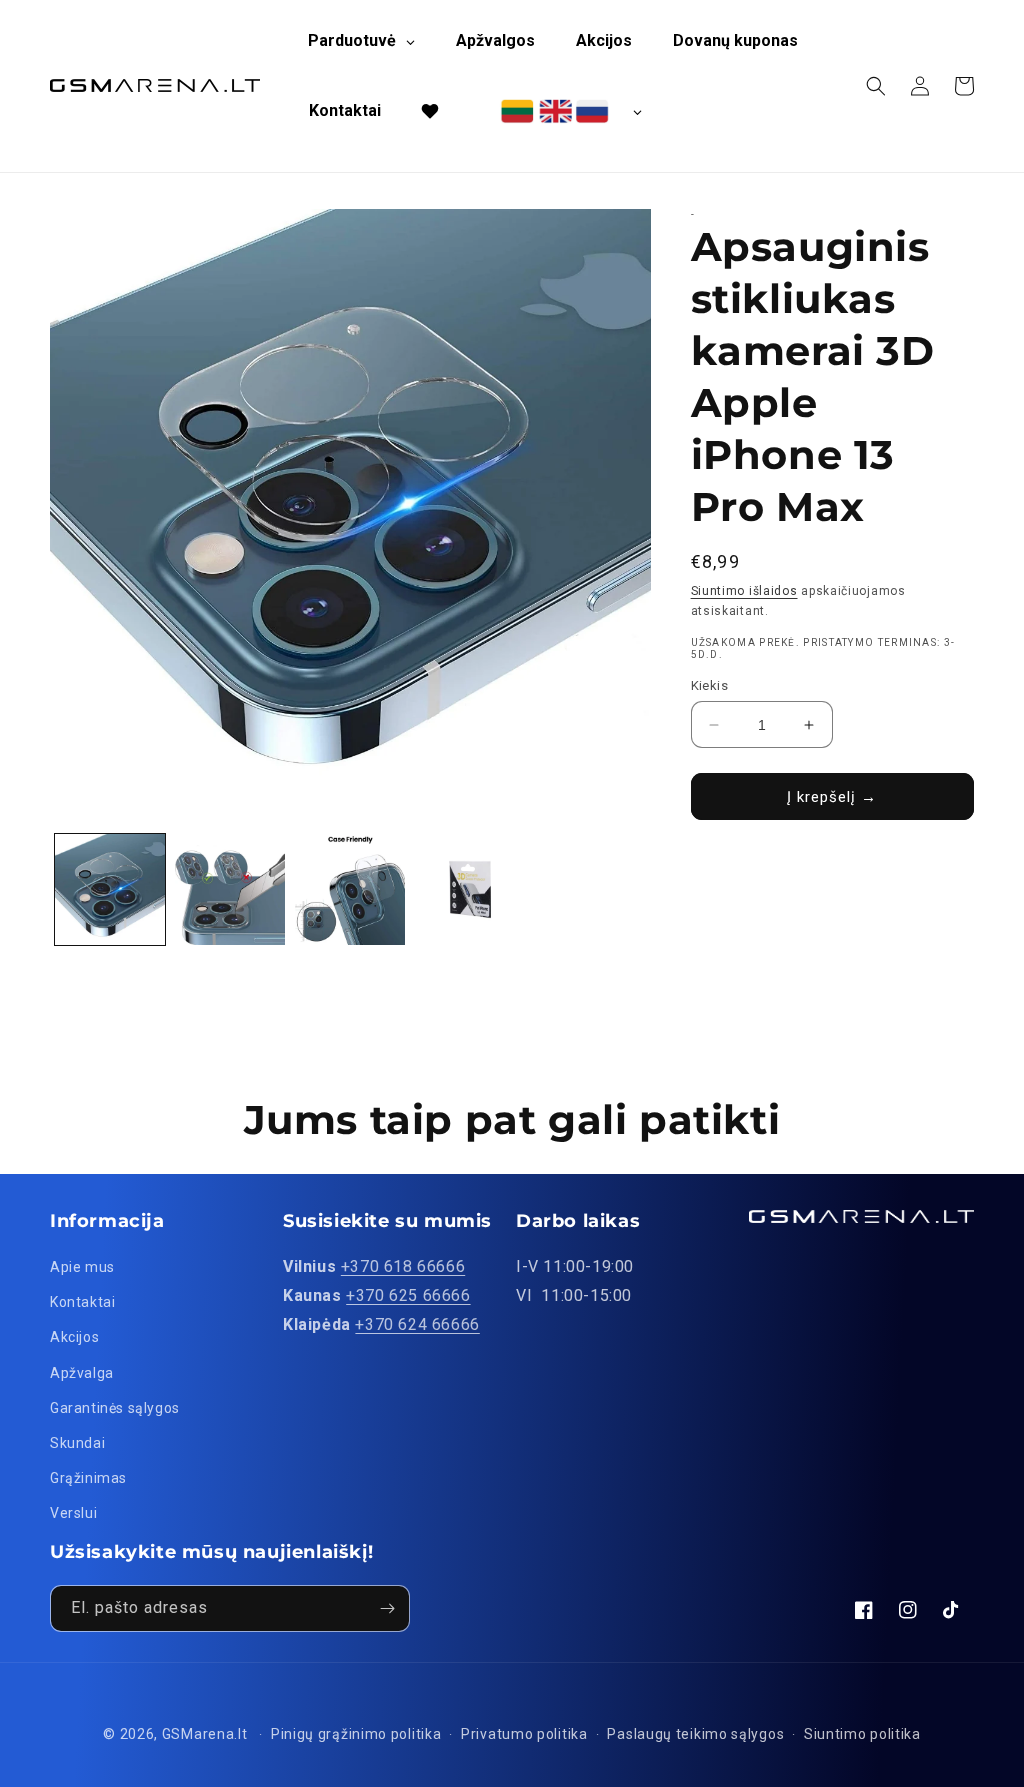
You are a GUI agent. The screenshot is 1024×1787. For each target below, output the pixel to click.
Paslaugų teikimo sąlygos (695, 1734)
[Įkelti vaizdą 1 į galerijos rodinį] (110, 889)
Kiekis (709, 685)
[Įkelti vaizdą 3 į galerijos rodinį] (350, 889)
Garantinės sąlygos (115, 1408)
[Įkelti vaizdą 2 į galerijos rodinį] (230, 889)
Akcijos (74, 1337)
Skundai (77, 1443)
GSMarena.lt (205, 1734)
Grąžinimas (88, 1478)
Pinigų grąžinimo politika (356, 1734)
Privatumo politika (524, 1734)
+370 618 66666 (403, 1266)
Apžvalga (82, 1373)
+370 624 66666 (417, 1324)
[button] (876, 86)
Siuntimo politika (862, 1734)
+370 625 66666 (408, 1295)
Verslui (73, 1513)
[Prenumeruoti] (387, 1608)
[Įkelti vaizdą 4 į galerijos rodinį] (470, 889)
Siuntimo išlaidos (744, 591)
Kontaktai (82, 1302)
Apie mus (82, 1267)
